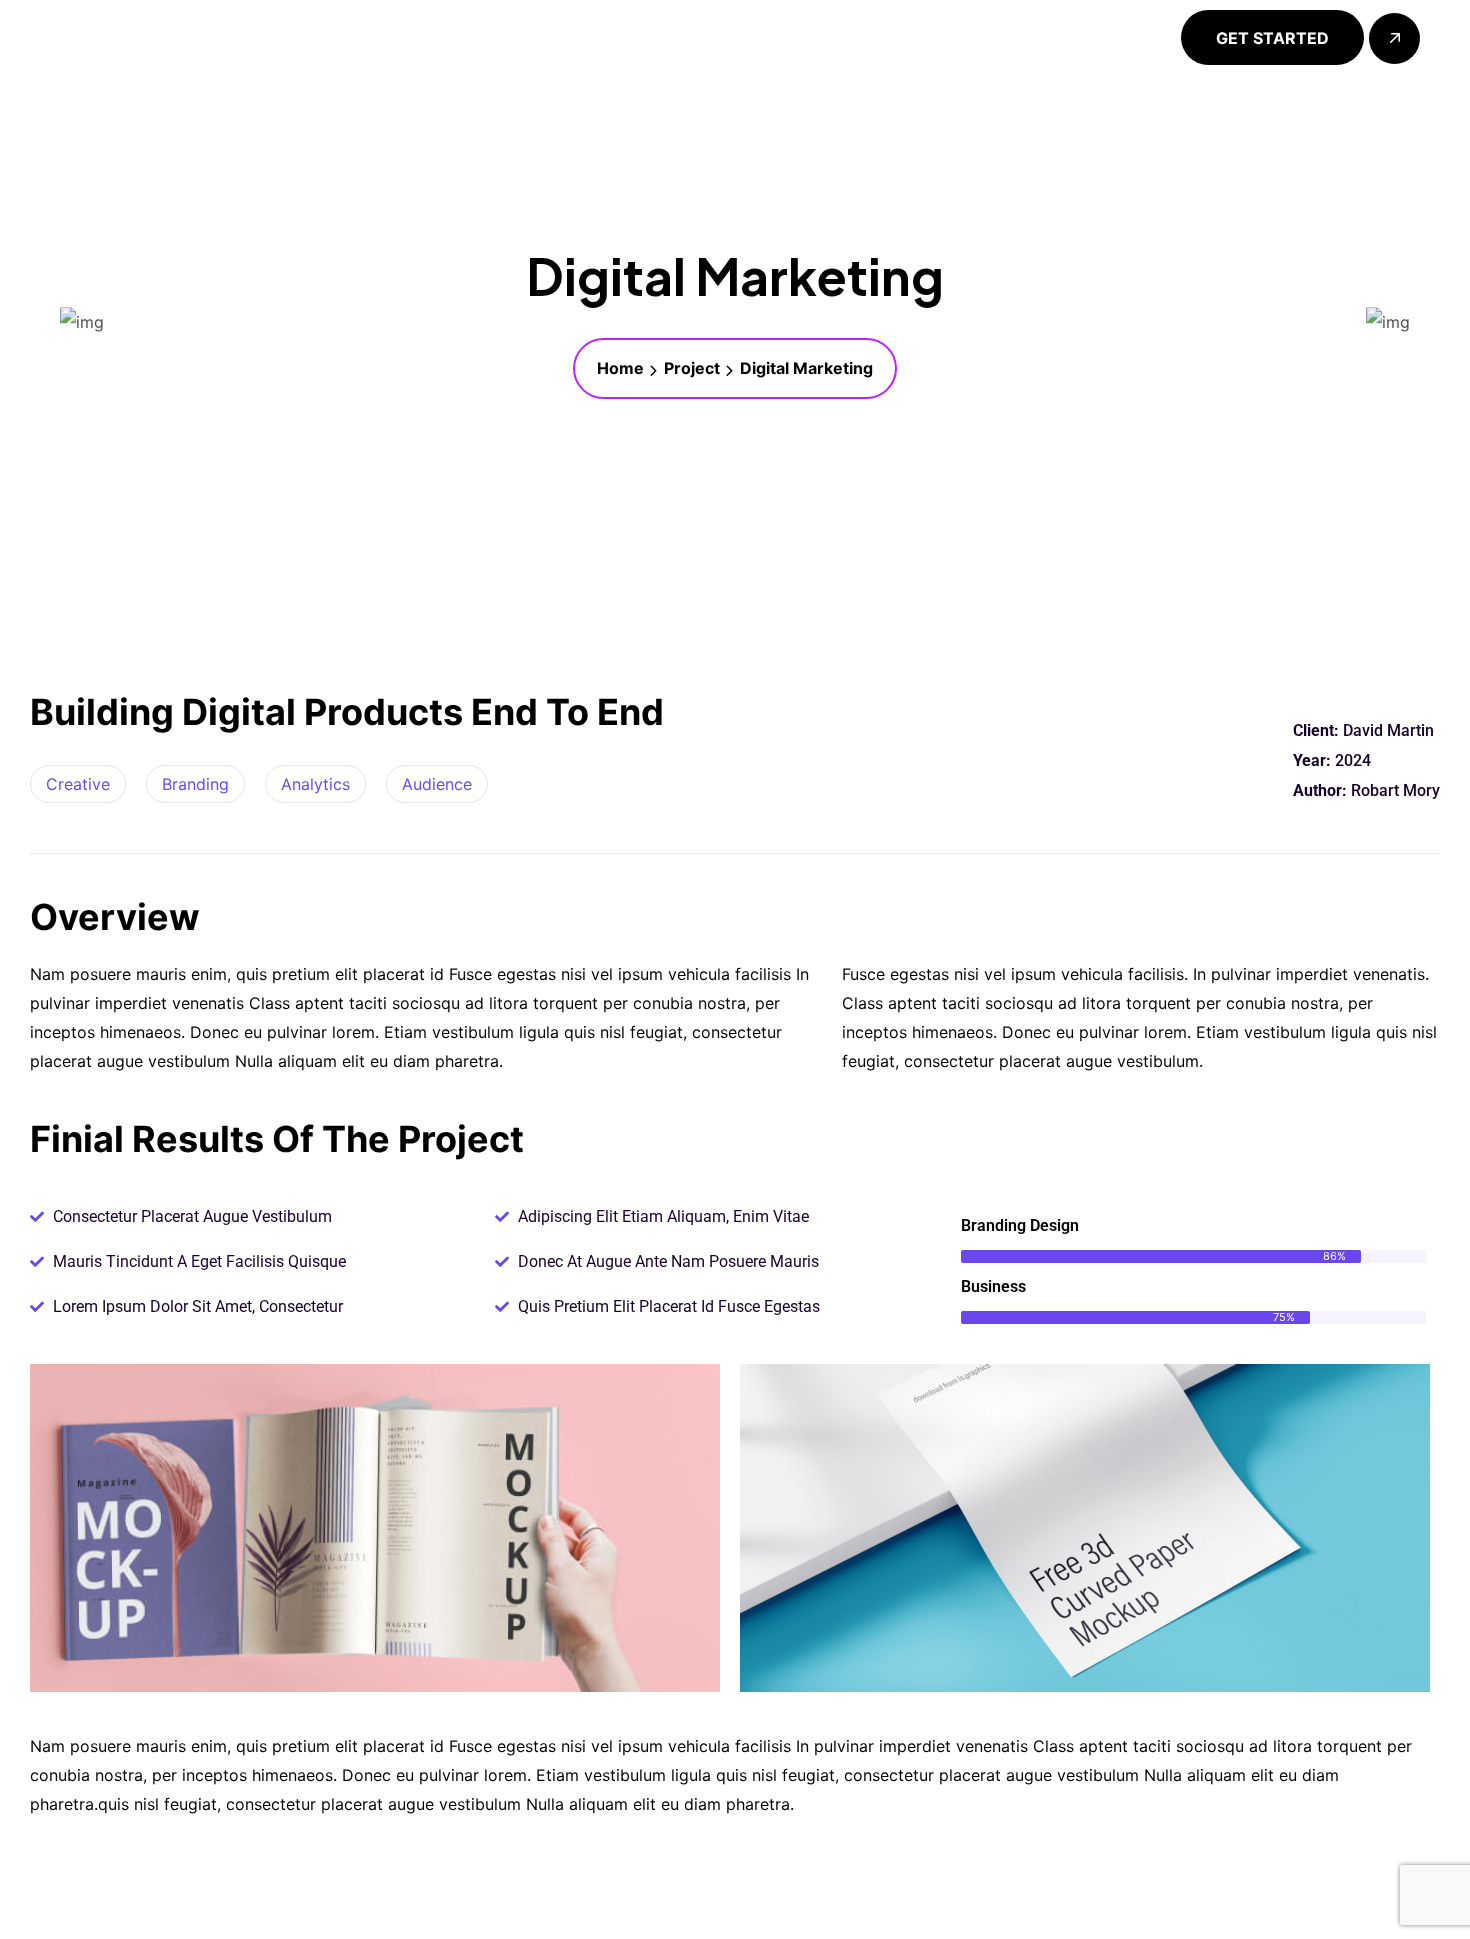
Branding (195, 784)
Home (620, 368)
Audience (437, 784)
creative (78, 784)
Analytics (315, 784)
